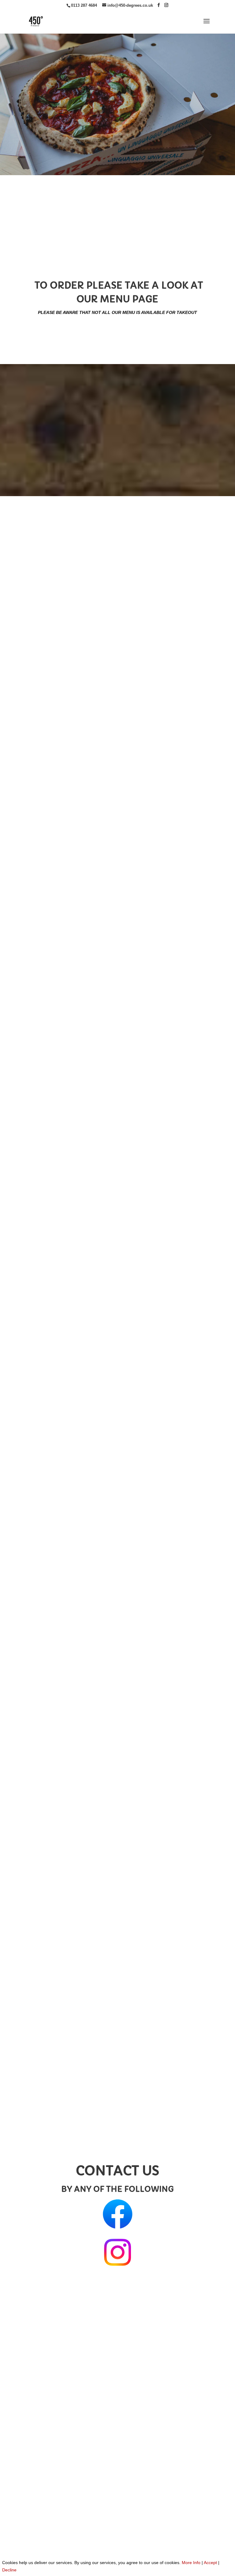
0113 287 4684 (84, 5)
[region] (117, 100)
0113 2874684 (122, 260)
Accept (210, 2563)
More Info (191, 2563)
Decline (9, 2570)
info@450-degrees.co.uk (60, 2308)
